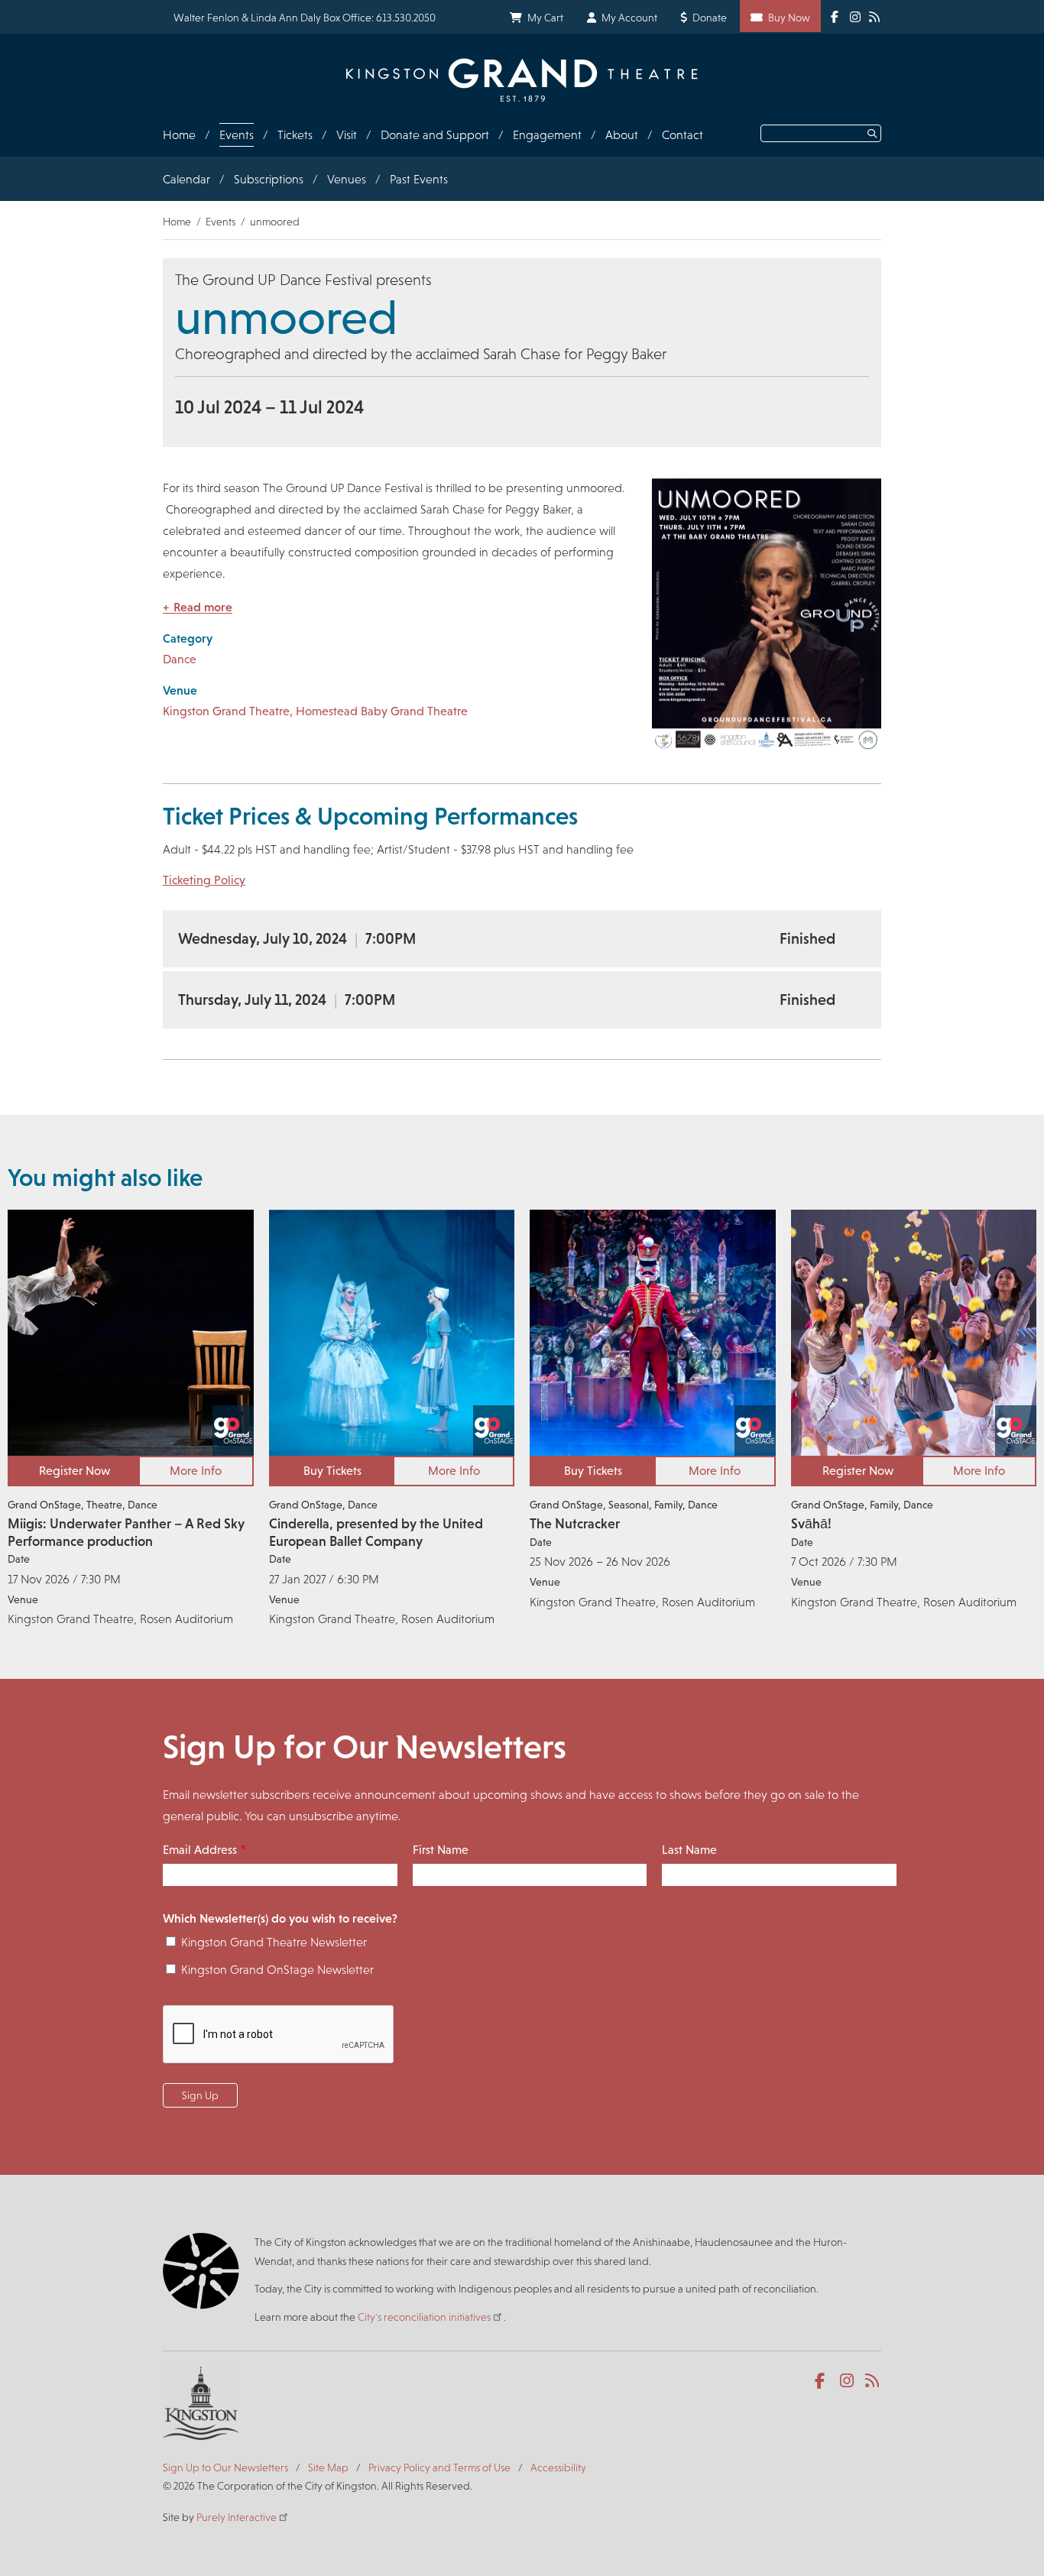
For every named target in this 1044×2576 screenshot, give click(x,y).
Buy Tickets (332, 1471)
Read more (203, 607)
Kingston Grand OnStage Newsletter (277, 1970)
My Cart (545, 18)
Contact (682, 135)
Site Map (328, 2467)
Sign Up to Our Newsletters (225, 2467)
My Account (629, 18)
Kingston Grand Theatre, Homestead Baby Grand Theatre (315, 711)
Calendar (186, 179)
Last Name (689, 1850)
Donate (710, 18)
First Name (441, 1850)
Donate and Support (435, 135)
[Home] (522, 80)
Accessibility (558, 2467)
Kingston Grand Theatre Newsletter (274, 1942)
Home (179, 135)
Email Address (200, 1850)
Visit (347, 135)
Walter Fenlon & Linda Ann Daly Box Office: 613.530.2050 (305, 18)
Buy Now (789, 18)
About (622, 135)
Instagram (848, 2381)
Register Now (75, 1471)
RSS (873, 2381)
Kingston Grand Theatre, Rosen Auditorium (120, 1619)
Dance (180, 659)
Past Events (419, 179)
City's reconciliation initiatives (424, 2317)
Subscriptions (269, 179)
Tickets (295, 135)
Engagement (547, 135)
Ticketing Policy (204, 880)
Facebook (823, 2381)
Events (237, 135)
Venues (347, 179)
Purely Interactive (237, 2517)
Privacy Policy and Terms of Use (439, 2467)
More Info (196, 1471)
